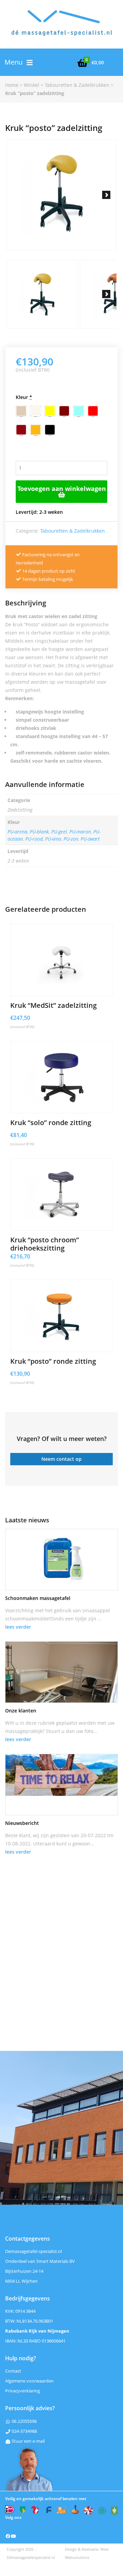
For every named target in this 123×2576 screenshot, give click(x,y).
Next (106, 195)
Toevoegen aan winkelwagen (62, 489)
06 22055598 (24, 2421)
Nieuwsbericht (22, 1823)
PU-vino (53, 839)
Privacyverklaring (23, 2391)
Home (12, 85)
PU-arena (17, 832)
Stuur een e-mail (28, 2441)
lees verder (18, 1627)
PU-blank (39, 832)
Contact (13, 2371)
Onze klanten (21, 1711)
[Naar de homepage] (61, 28)
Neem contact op (61, 1459)
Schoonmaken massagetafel (38, 1598)
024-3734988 (24, 2431)
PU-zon (71, 839)
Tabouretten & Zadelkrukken (77, 85)
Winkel (32, 85)
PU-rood (34, 839)
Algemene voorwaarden (29, 2381)
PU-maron (80, 832)
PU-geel (59, 832)
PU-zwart (90, 839)
